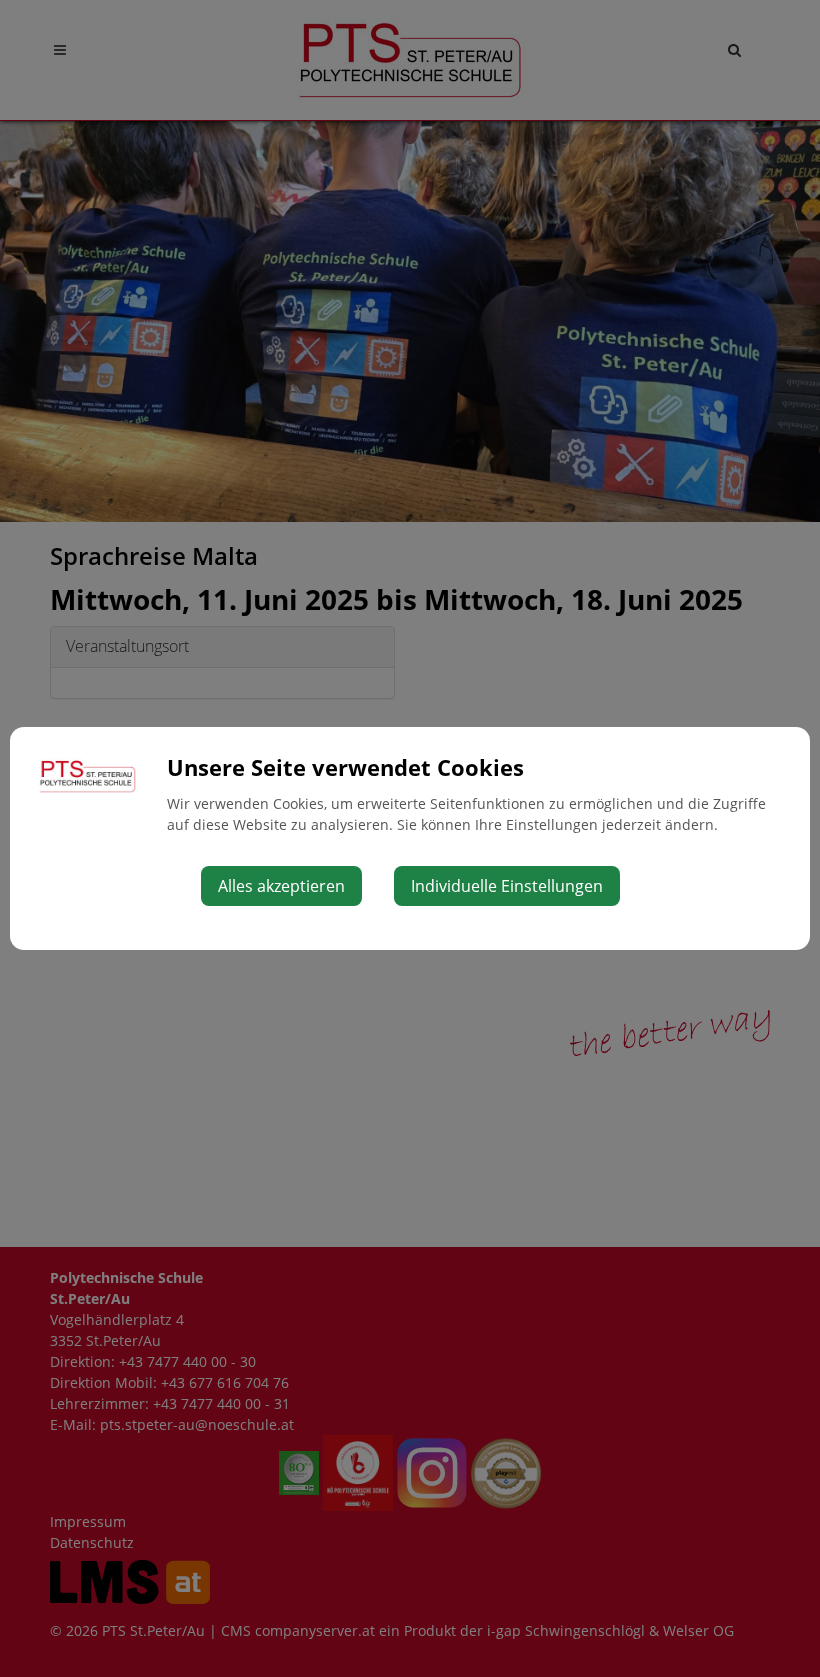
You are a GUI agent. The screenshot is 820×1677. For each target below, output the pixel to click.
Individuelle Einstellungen (507, 886)
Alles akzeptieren (281, 886)
